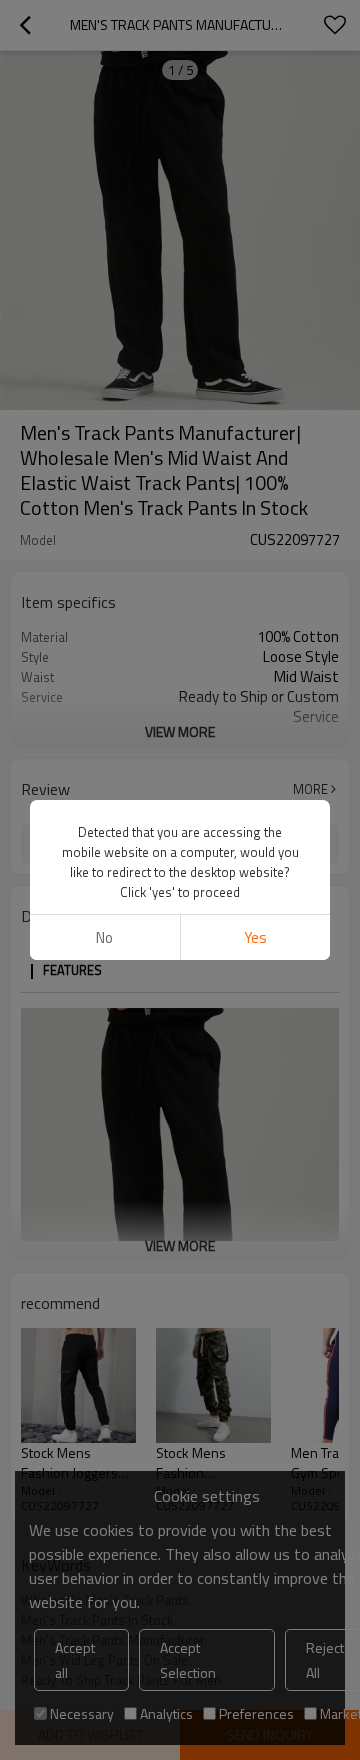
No (104, 937)
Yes (255, 937)
